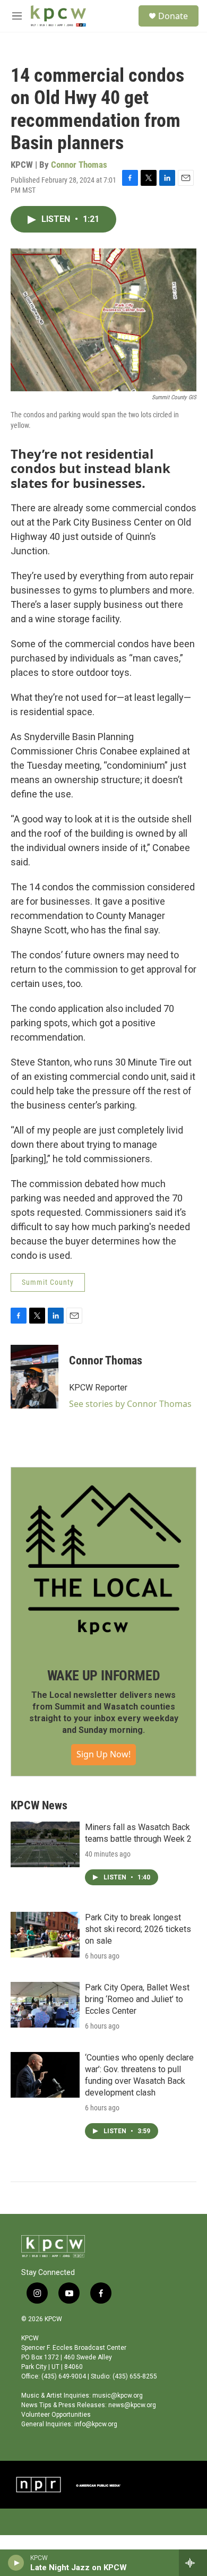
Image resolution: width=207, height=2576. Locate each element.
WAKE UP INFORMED (104, 1676)
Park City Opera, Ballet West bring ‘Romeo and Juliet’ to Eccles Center (137, 1999)
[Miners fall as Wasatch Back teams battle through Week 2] (45, 1844)
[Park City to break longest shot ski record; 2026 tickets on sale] (45, 1935)
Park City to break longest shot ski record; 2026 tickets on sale (138, 1929)
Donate (173, 16)
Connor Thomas (79, 165)
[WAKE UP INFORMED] (103, 1560)
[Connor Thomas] (34, 1377)
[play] (16, 2563)
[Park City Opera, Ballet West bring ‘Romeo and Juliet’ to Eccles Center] (45, 2005)
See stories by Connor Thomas (130, 1404)
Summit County (48, 1282)
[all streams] (193, 2563)
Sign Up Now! (103, 1754)
